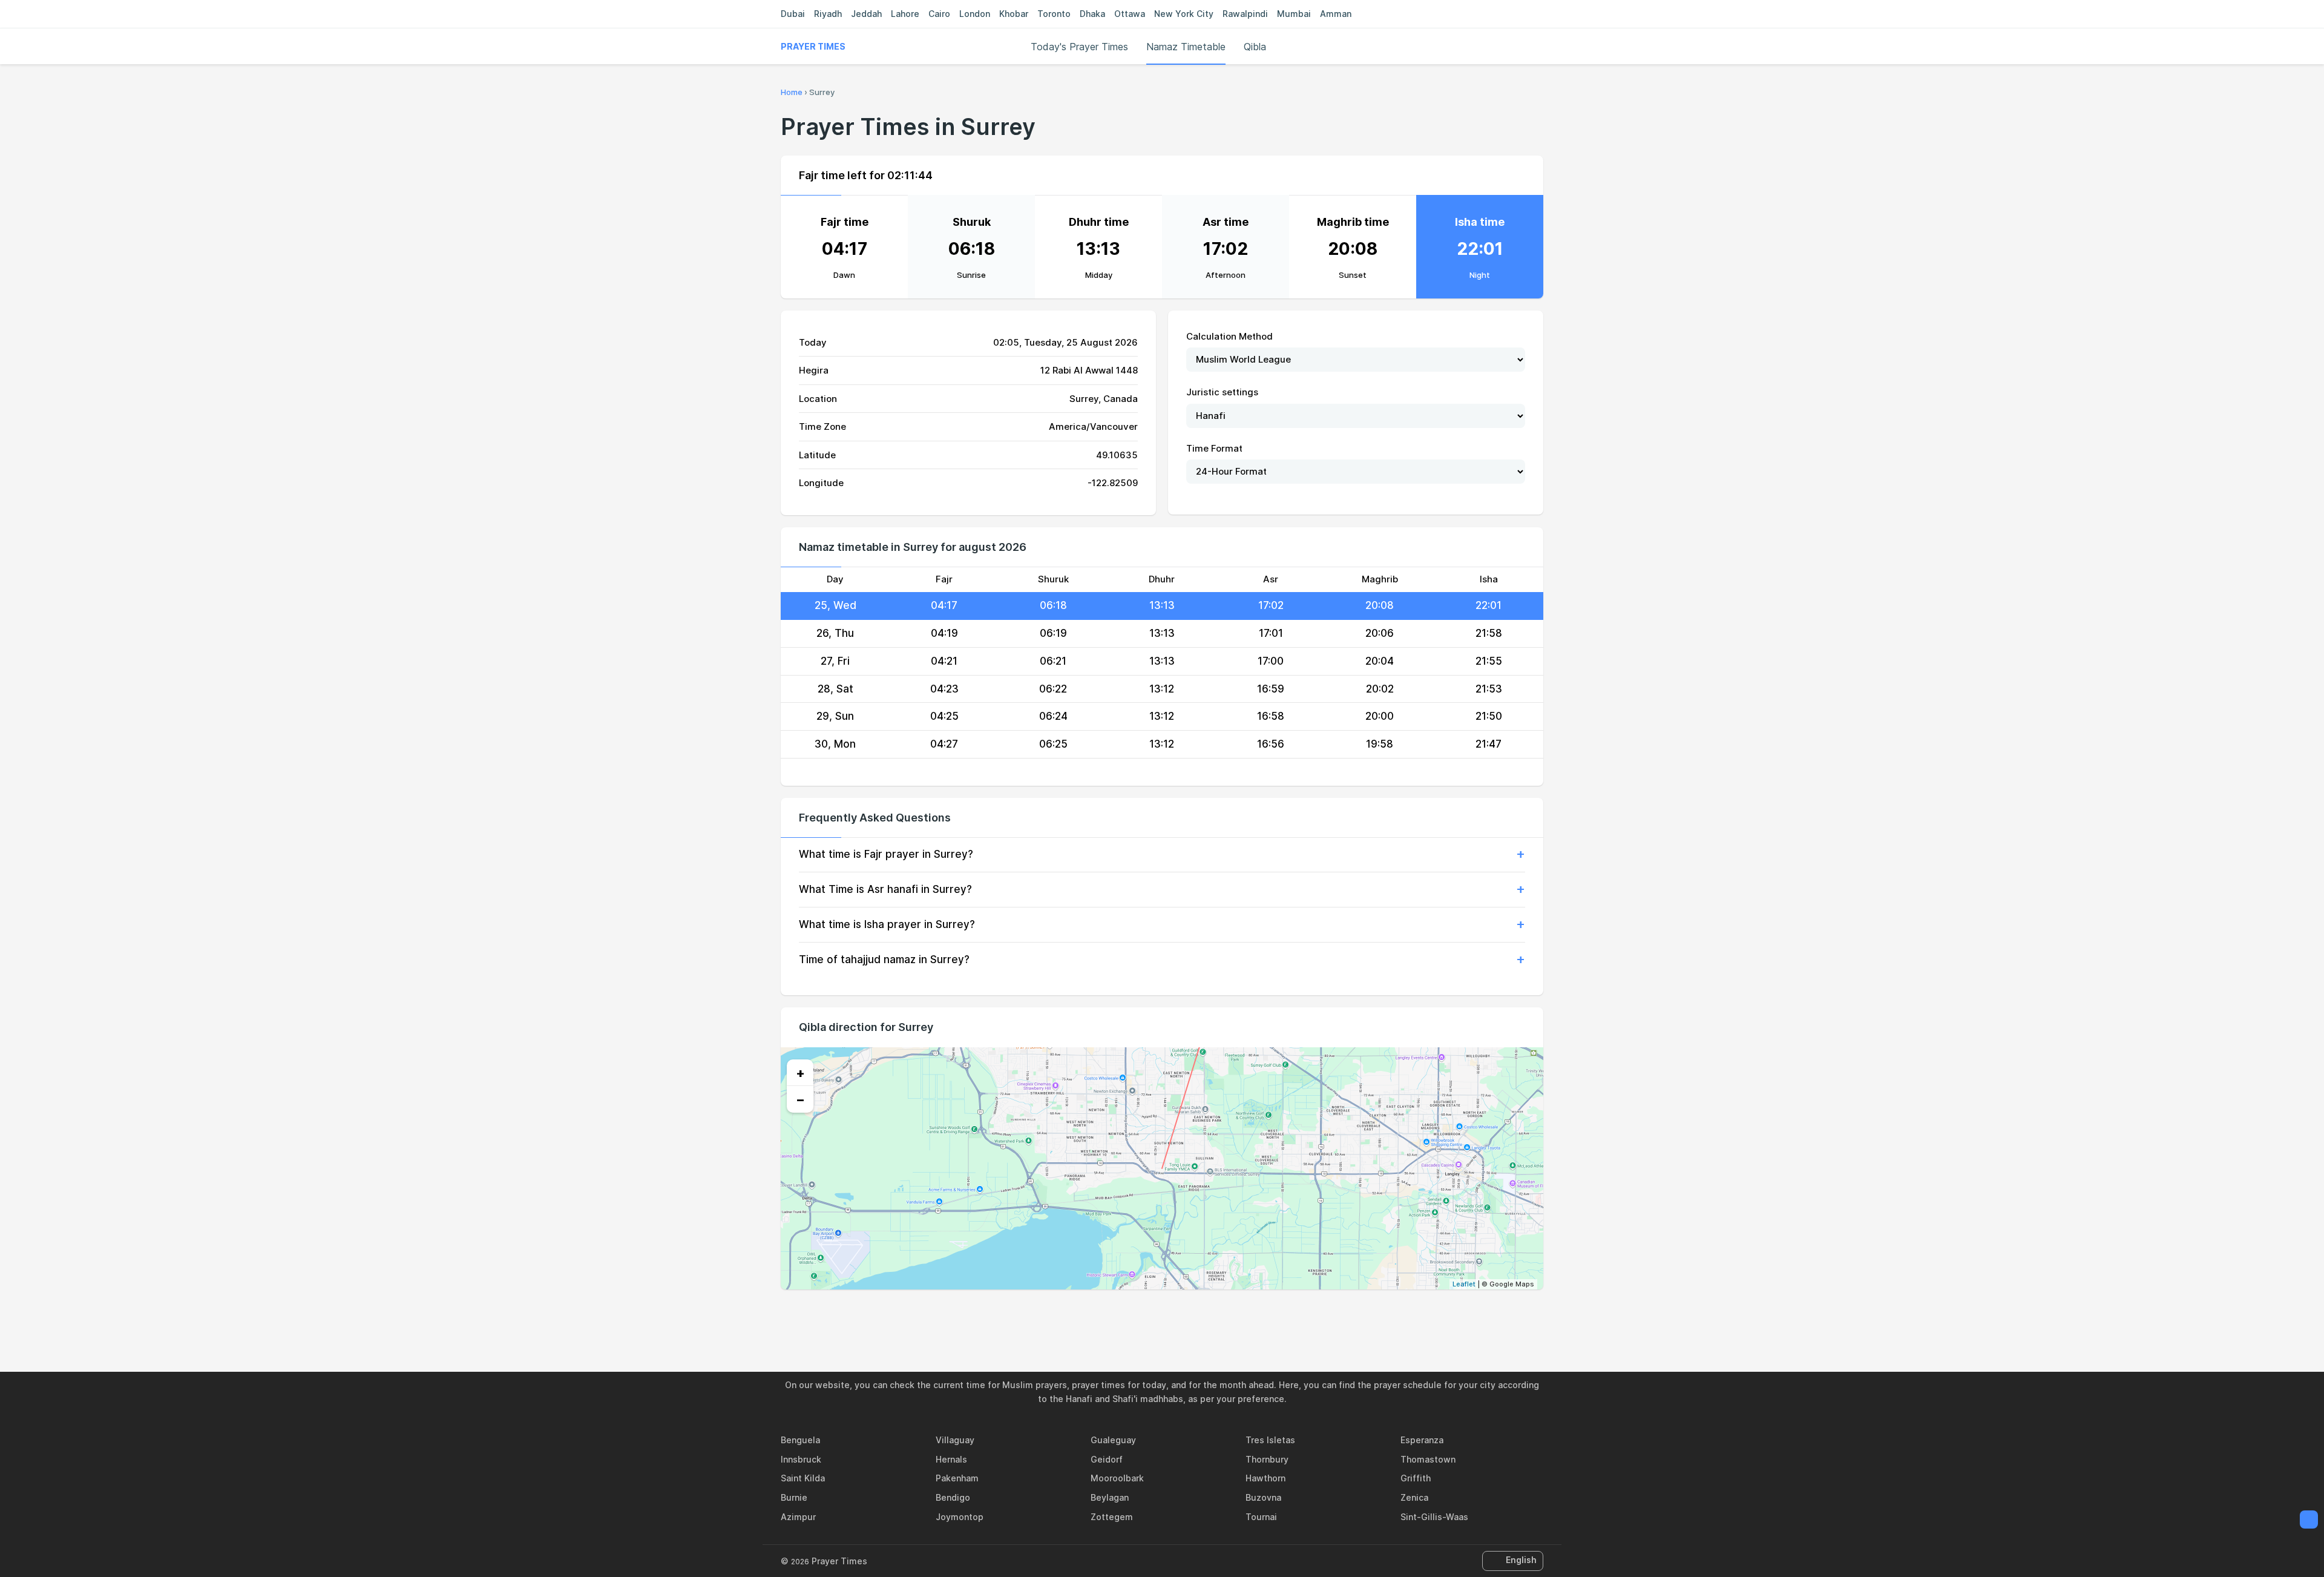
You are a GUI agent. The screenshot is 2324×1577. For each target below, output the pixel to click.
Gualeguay (1113, 1440)
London (975, 14)
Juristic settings (1222, 392)
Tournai (1261, 1517)
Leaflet (1464, 1284)
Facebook (1120, 1315)
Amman (1336, 14)
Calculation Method (1229, 336)
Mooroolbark (1117, 1478)
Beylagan (1110, 1497)
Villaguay (955, 1440)
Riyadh (828, 14)
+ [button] (800, 1073)
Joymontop (960, 1517)
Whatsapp (1204, 1315)
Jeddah (866, 14)
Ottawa (1130, 14)
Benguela (800, 1440)
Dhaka (1092, 14)
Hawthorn (1265, 1478)
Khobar (1014, 14)
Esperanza (1422, 1440)
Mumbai (1294, 14)
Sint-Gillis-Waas (1434, 1517)
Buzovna (1263, 1497)
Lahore (905, 14)
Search (1537, 47)
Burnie (794, 1497)
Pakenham (957, 1478)
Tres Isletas (1270, 1440)
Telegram (1176, 1315)
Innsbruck (801, 1459)
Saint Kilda (803, 1478)
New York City (1184, 14)
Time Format (1214, 448)
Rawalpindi (1245, 14)
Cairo (939, 14)
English (1521, 1560)
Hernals (951, 1459)
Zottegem (1112, 1517)
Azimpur (798, 1517)
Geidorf (1107, 1459)
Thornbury (1267, 1459)
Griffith (1416, 1478)
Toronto (1054, 14)
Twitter (1148, 1315)
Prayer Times (813, 46)
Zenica (1414, 1497)
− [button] (800, 1099)
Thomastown (1428, 1459)
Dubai (793, 14)
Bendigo (953, 1497)
